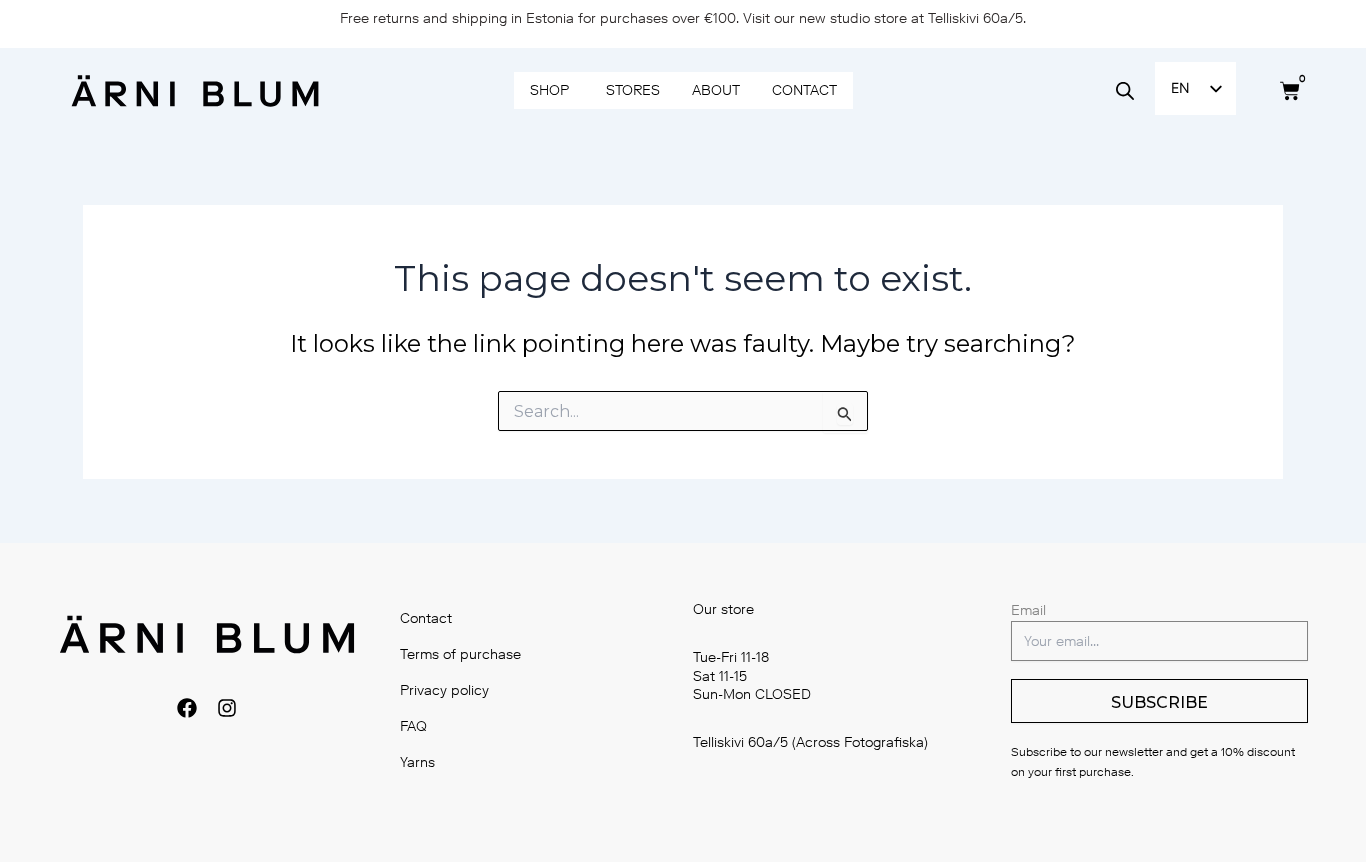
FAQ (413, 726)
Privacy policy (444, 690)
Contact (426, 618)
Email (1028, 610)
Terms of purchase (460, 654)
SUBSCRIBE (1159, 702)
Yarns (417, 762)
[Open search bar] (1125, 91)
